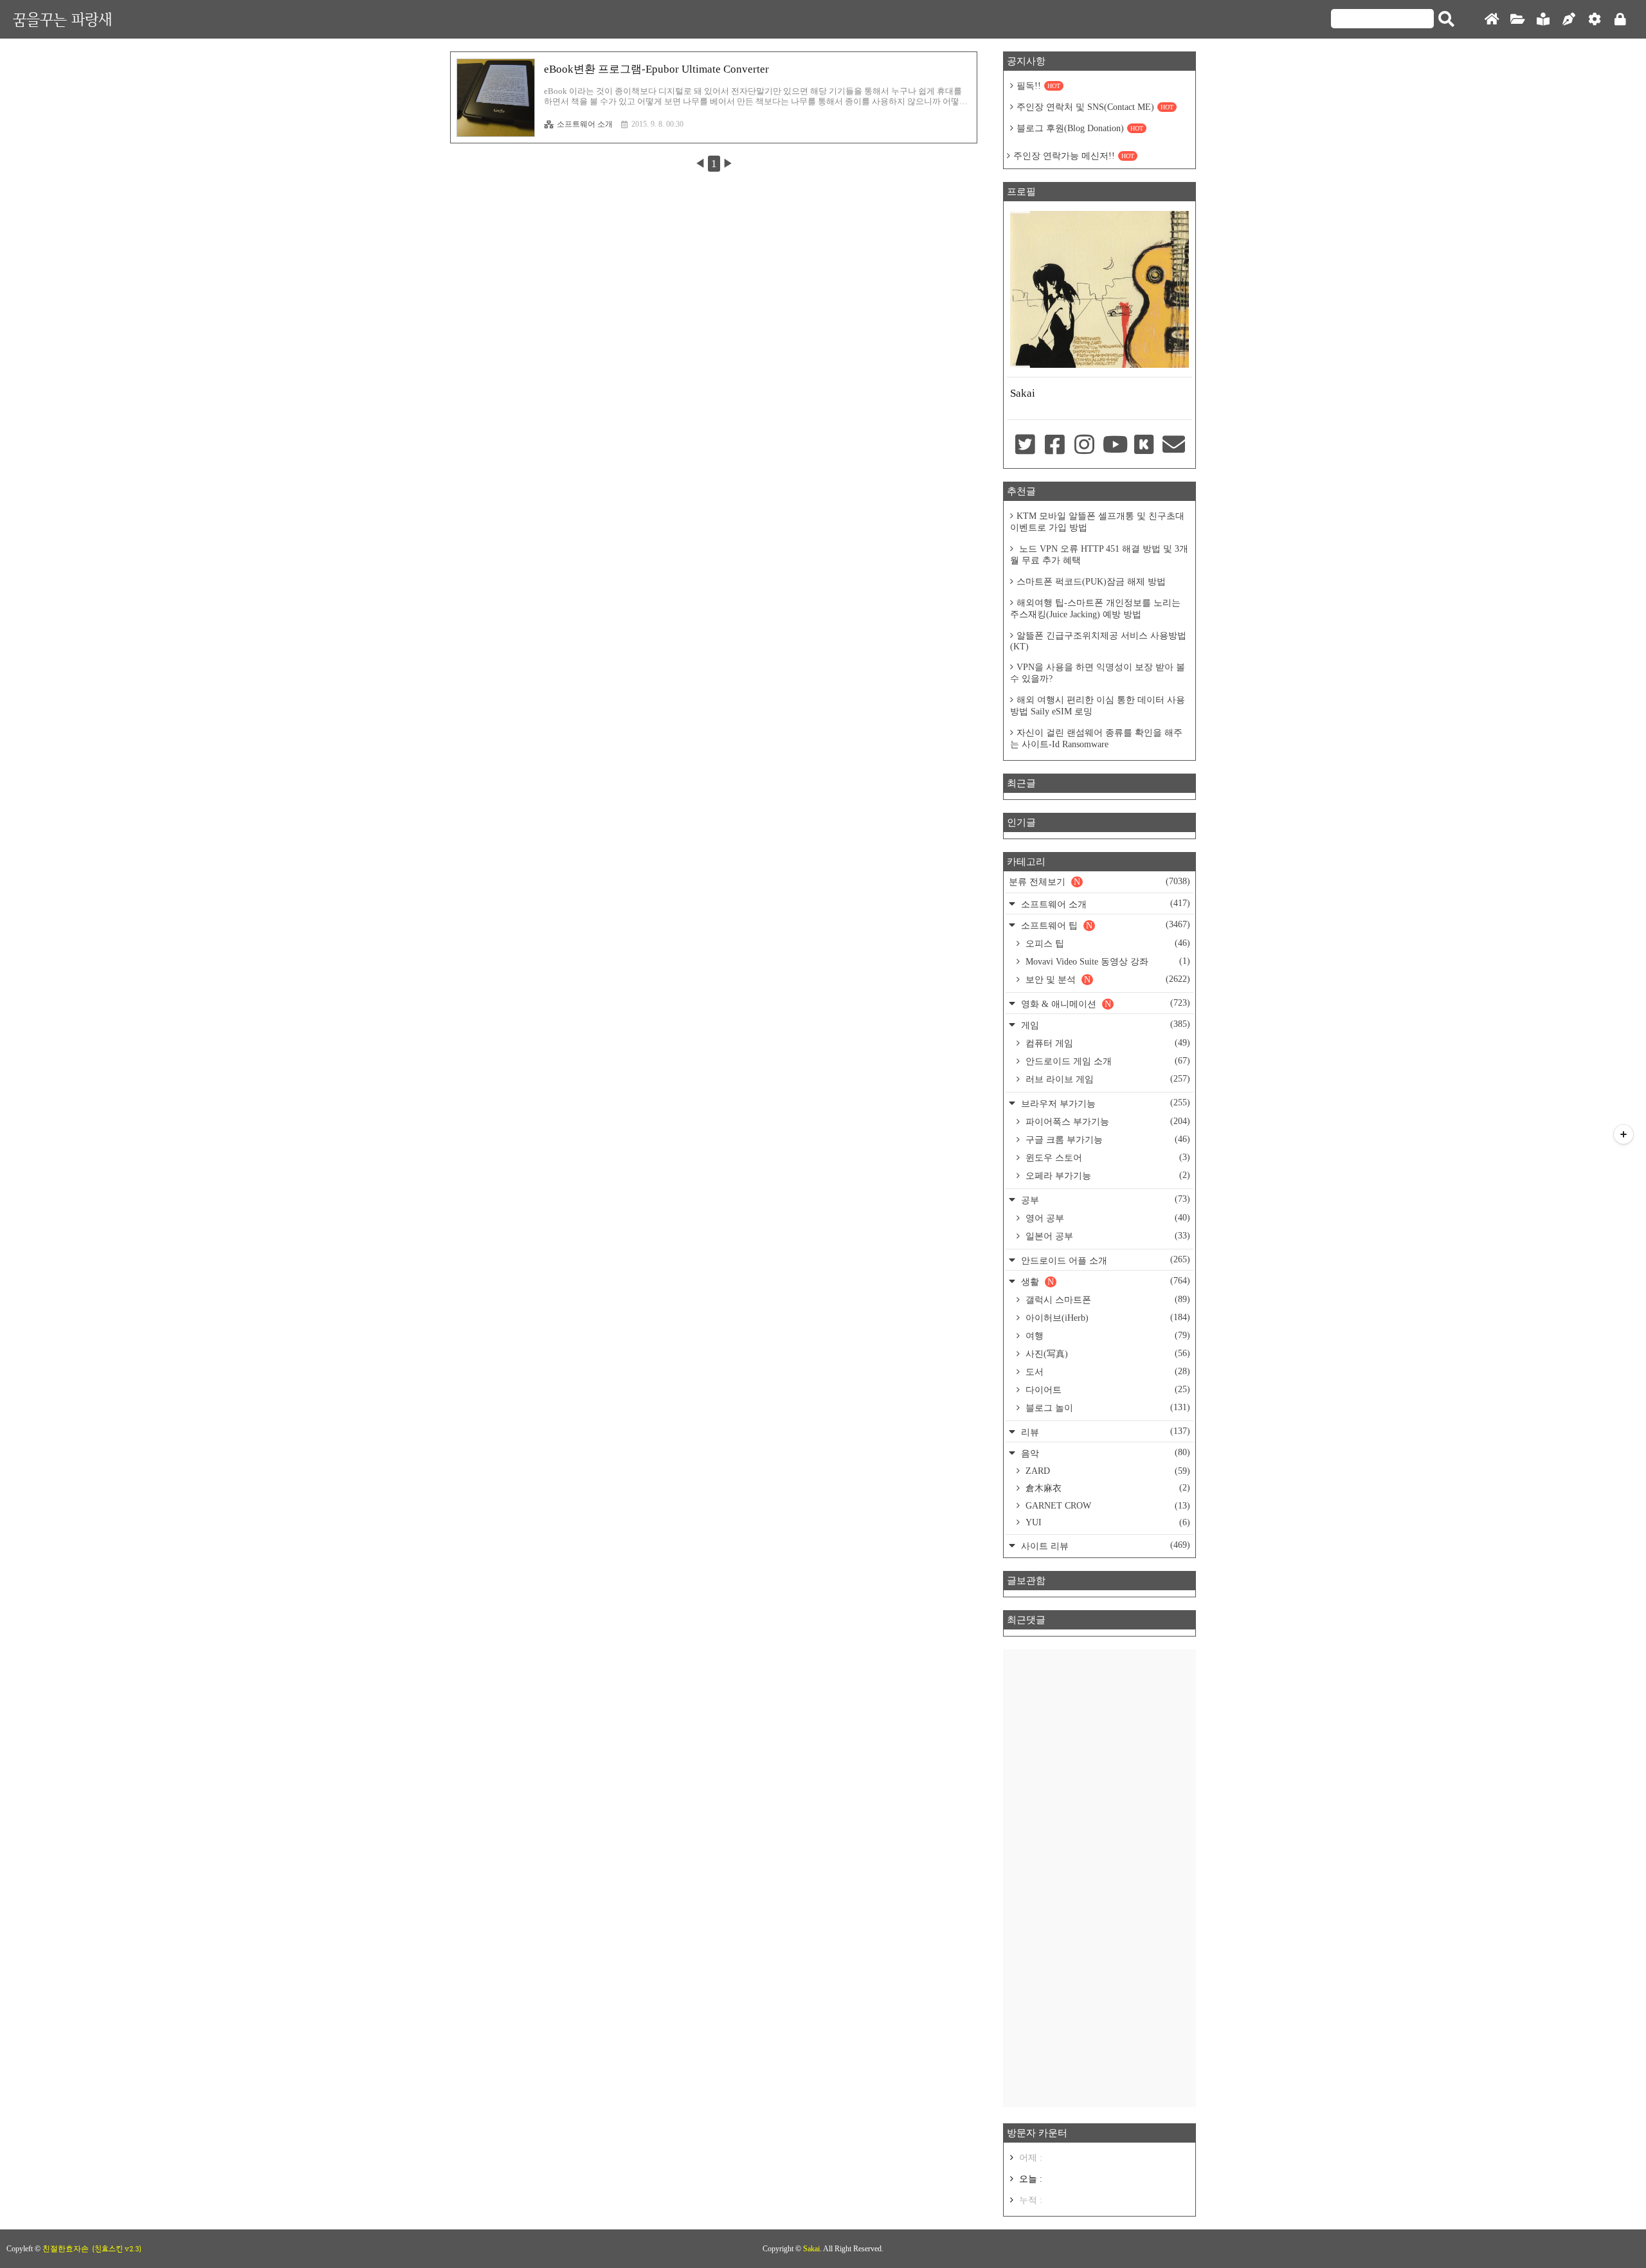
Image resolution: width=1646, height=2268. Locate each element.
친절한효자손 (66, 2249)
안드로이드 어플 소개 (1104, 1260)
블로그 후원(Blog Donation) (1080, 128)
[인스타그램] (1085, 446)
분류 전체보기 (1099, 882)
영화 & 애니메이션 (1104, 1003)
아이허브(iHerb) (1107, 1318)
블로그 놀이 (1107, 1408)
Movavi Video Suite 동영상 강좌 (1107, 961)
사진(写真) (1107, 1354)
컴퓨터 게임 (1107, 1043)
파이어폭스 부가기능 (1107, 1121)
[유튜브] (1114, 446)
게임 (1104, 1025)
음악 (1104, 1453)
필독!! (1038, 86)
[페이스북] (1054, 446)
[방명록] (1543, 20)
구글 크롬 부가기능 (1107, 1139)
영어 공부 (1107, 1218)
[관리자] (1595, 20)
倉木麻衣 (1107, 1488)
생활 (1104, 1281)
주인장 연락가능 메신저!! (1074, 156)
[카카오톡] (1144, 446)
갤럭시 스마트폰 (1107, 1300)
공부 (1104, 1200)
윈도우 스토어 (1107, 1157)
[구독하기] (1623, 1134)
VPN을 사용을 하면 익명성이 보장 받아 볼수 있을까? (1098, 673)
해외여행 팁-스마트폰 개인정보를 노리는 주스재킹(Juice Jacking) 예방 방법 (1095, 609)
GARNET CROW (1107, 1506)
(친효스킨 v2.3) (117, 2249)
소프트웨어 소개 (585, 124)
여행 (1107, 1336)
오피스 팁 (1107, 943)
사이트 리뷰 (1104, 1546)
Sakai (811, 2249)
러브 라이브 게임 (1107, 1079)
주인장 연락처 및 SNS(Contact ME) (1095, 107)
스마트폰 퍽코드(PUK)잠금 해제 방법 (1091, 582)
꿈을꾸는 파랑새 (62, 19)
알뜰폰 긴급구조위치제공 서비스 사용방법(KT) (1098, 641)
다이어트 (1107, 1390)
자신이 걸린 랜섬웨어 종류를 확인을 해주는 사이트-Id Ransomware (1096, 739)
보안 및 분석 (1107, 979)
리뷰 (1104, 1432)
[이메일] (1174, 446)
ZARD (1107, 1471)
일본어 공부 (1107, 1236)
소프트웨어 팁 (1104, 925)
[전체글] (1517, 20)
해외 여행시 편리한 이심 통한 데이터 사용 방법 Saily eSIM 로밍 (1098, 706)
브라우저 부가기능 (1104, 1103)
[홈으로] (1492, 20)
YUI (1107, 1522)
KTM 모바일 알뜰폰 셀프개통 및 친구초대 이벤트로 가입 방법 (1097, 522)
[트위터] (1025, 446)
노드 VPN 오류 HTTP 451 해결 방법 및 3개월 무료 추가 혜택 (1099, 555)
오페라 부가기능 (1107, 1175)
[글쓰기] (1569, 20)
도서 (1107, 1372)
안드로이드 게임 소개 (1107, 1061)
